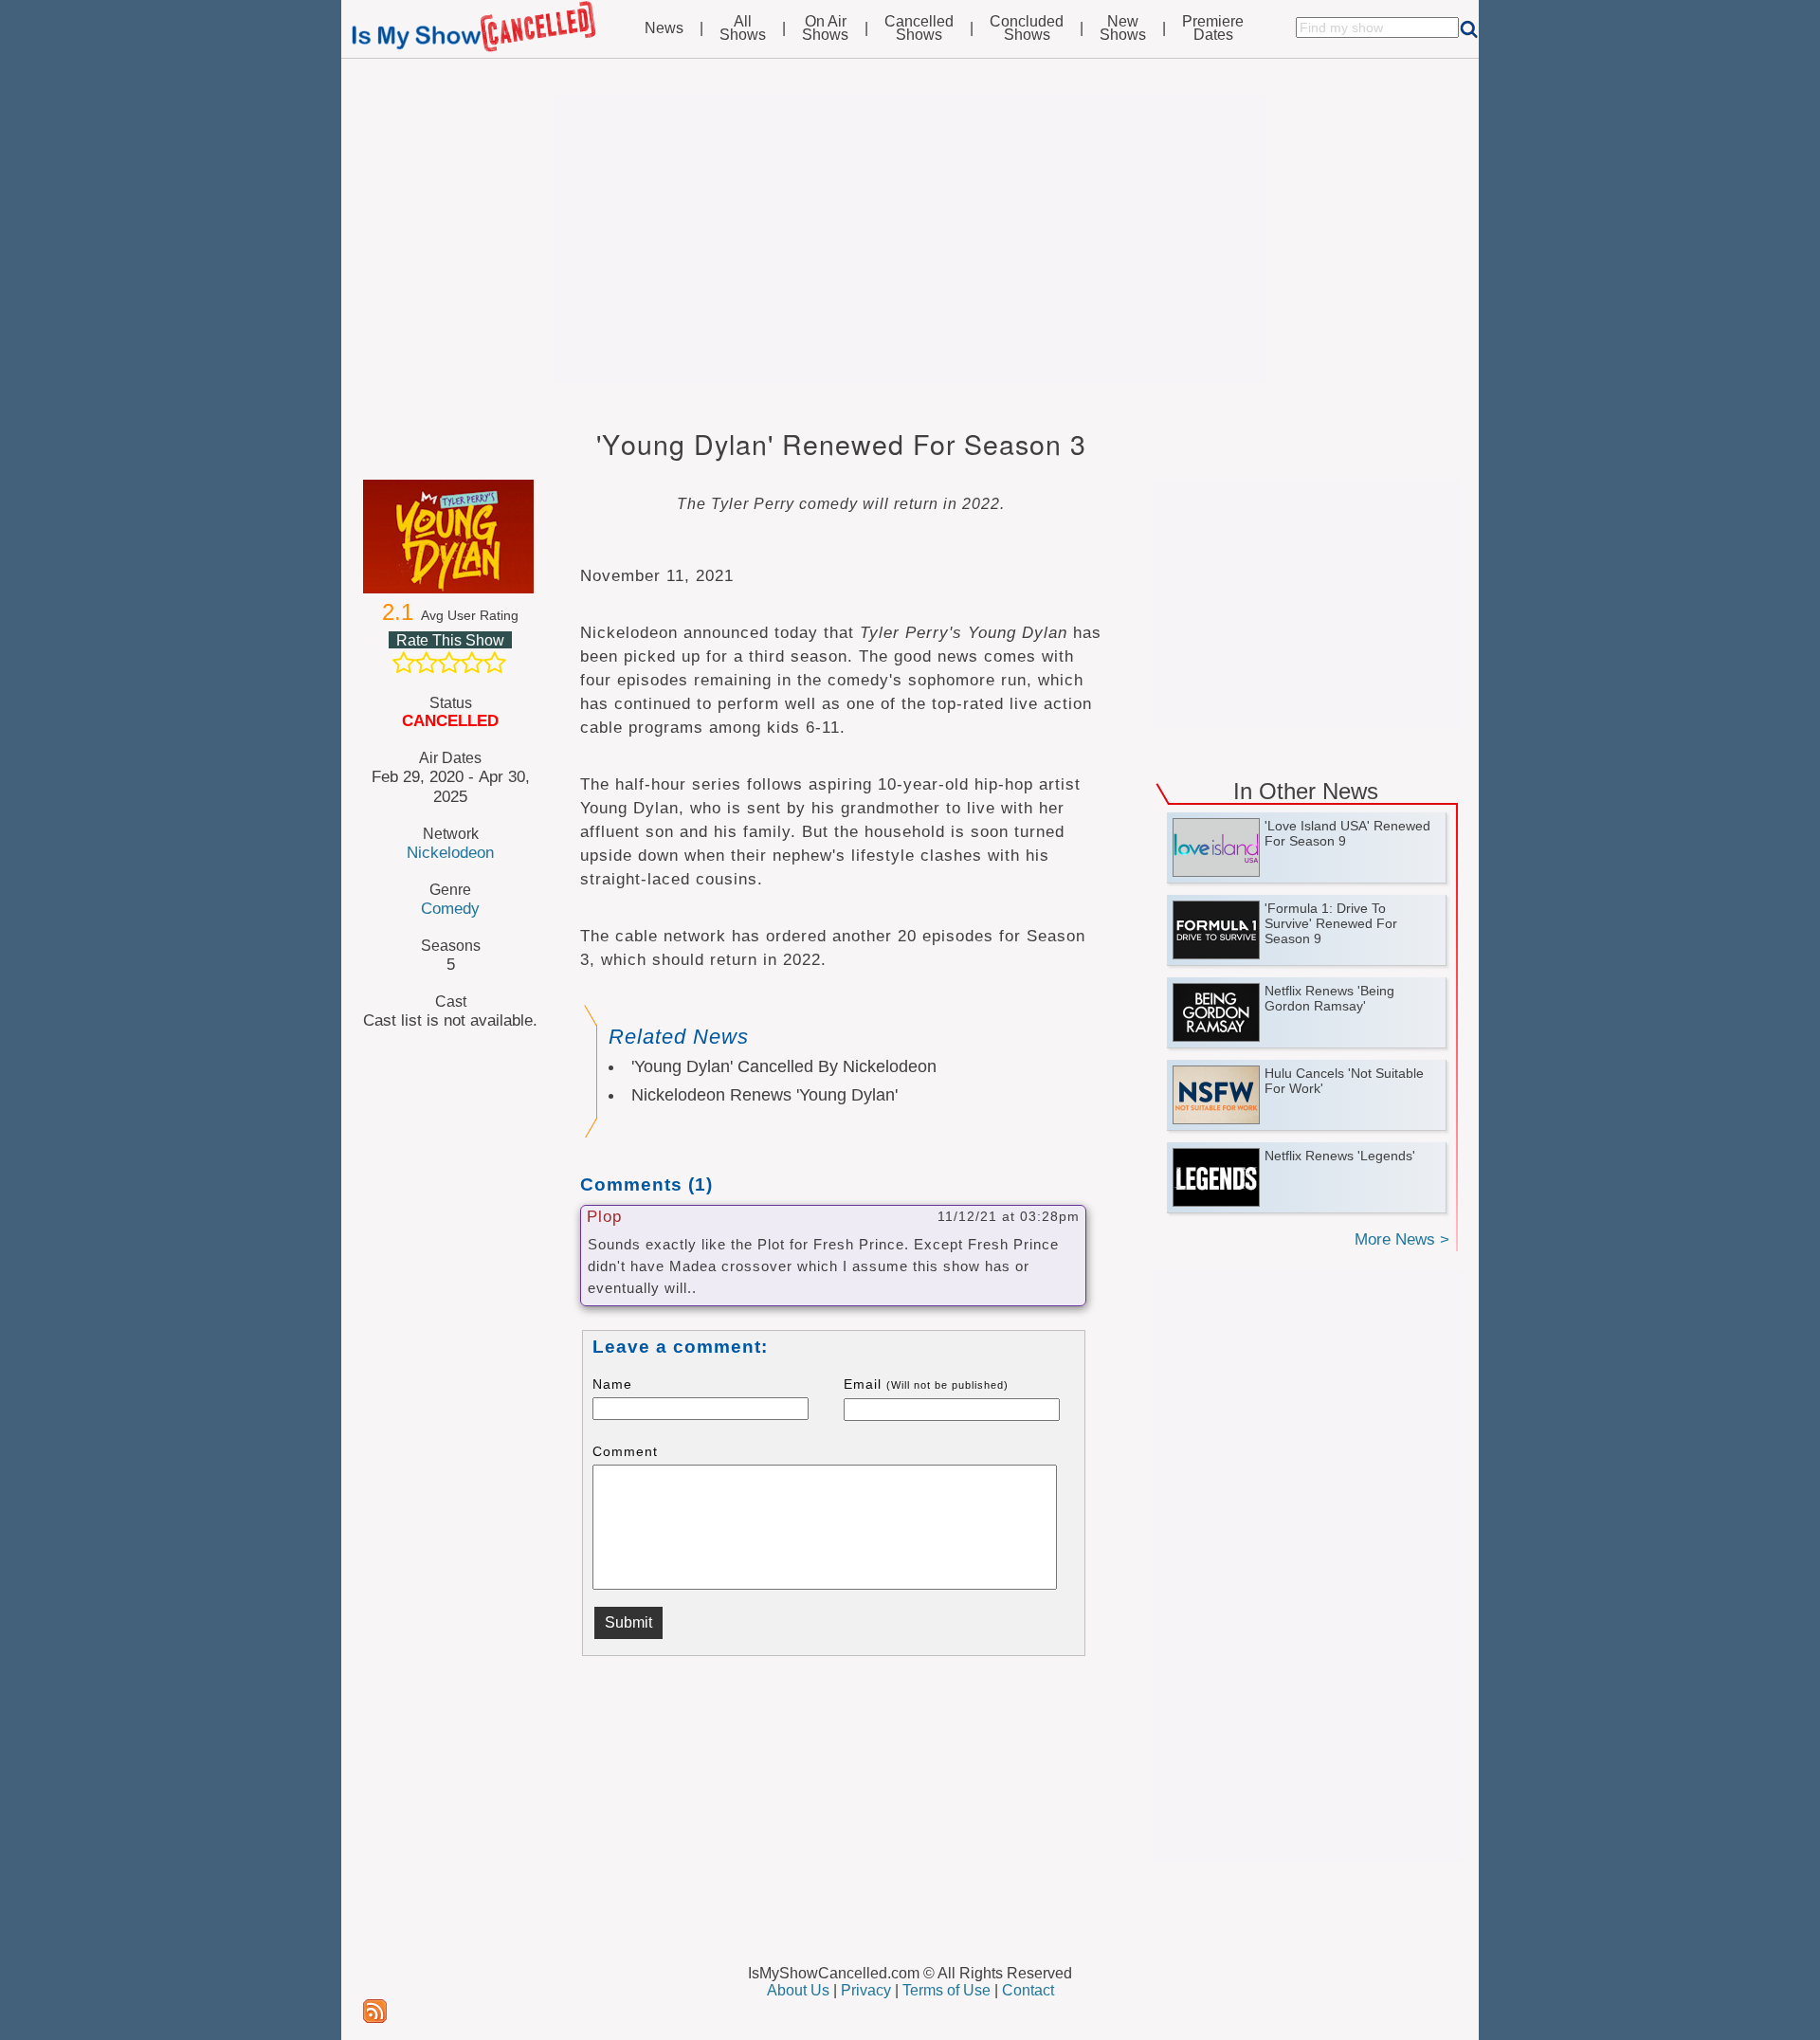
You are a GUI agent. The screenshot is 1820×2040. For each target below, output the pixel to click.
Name (612, 1384)
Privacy (866, 1990)
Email (926, 1384)
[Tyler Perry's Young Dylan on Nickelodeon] (450, 537)
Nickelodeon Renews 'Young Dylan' (764, 1095)
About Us (798, 1990)
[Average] (449, 663)
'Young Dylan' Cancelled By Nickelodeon (784, 1066)
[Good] (472, 663)
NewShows (1123, 28)
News (664, 28)
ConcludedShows (1027, 28)
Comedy (450, 908)
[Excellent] (495, 663)
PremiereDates (1213, 28)
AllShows (743, 28)
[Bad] (404, 663)
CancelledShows (919, 28)
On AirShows (825, 28)
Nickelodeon (450, 852)
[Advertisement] (910, 239)
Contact (1028, 1990)
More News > (1402, 1239)
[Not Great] (427, 663)
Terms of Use (946, 1990)
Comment (625, 1451)
